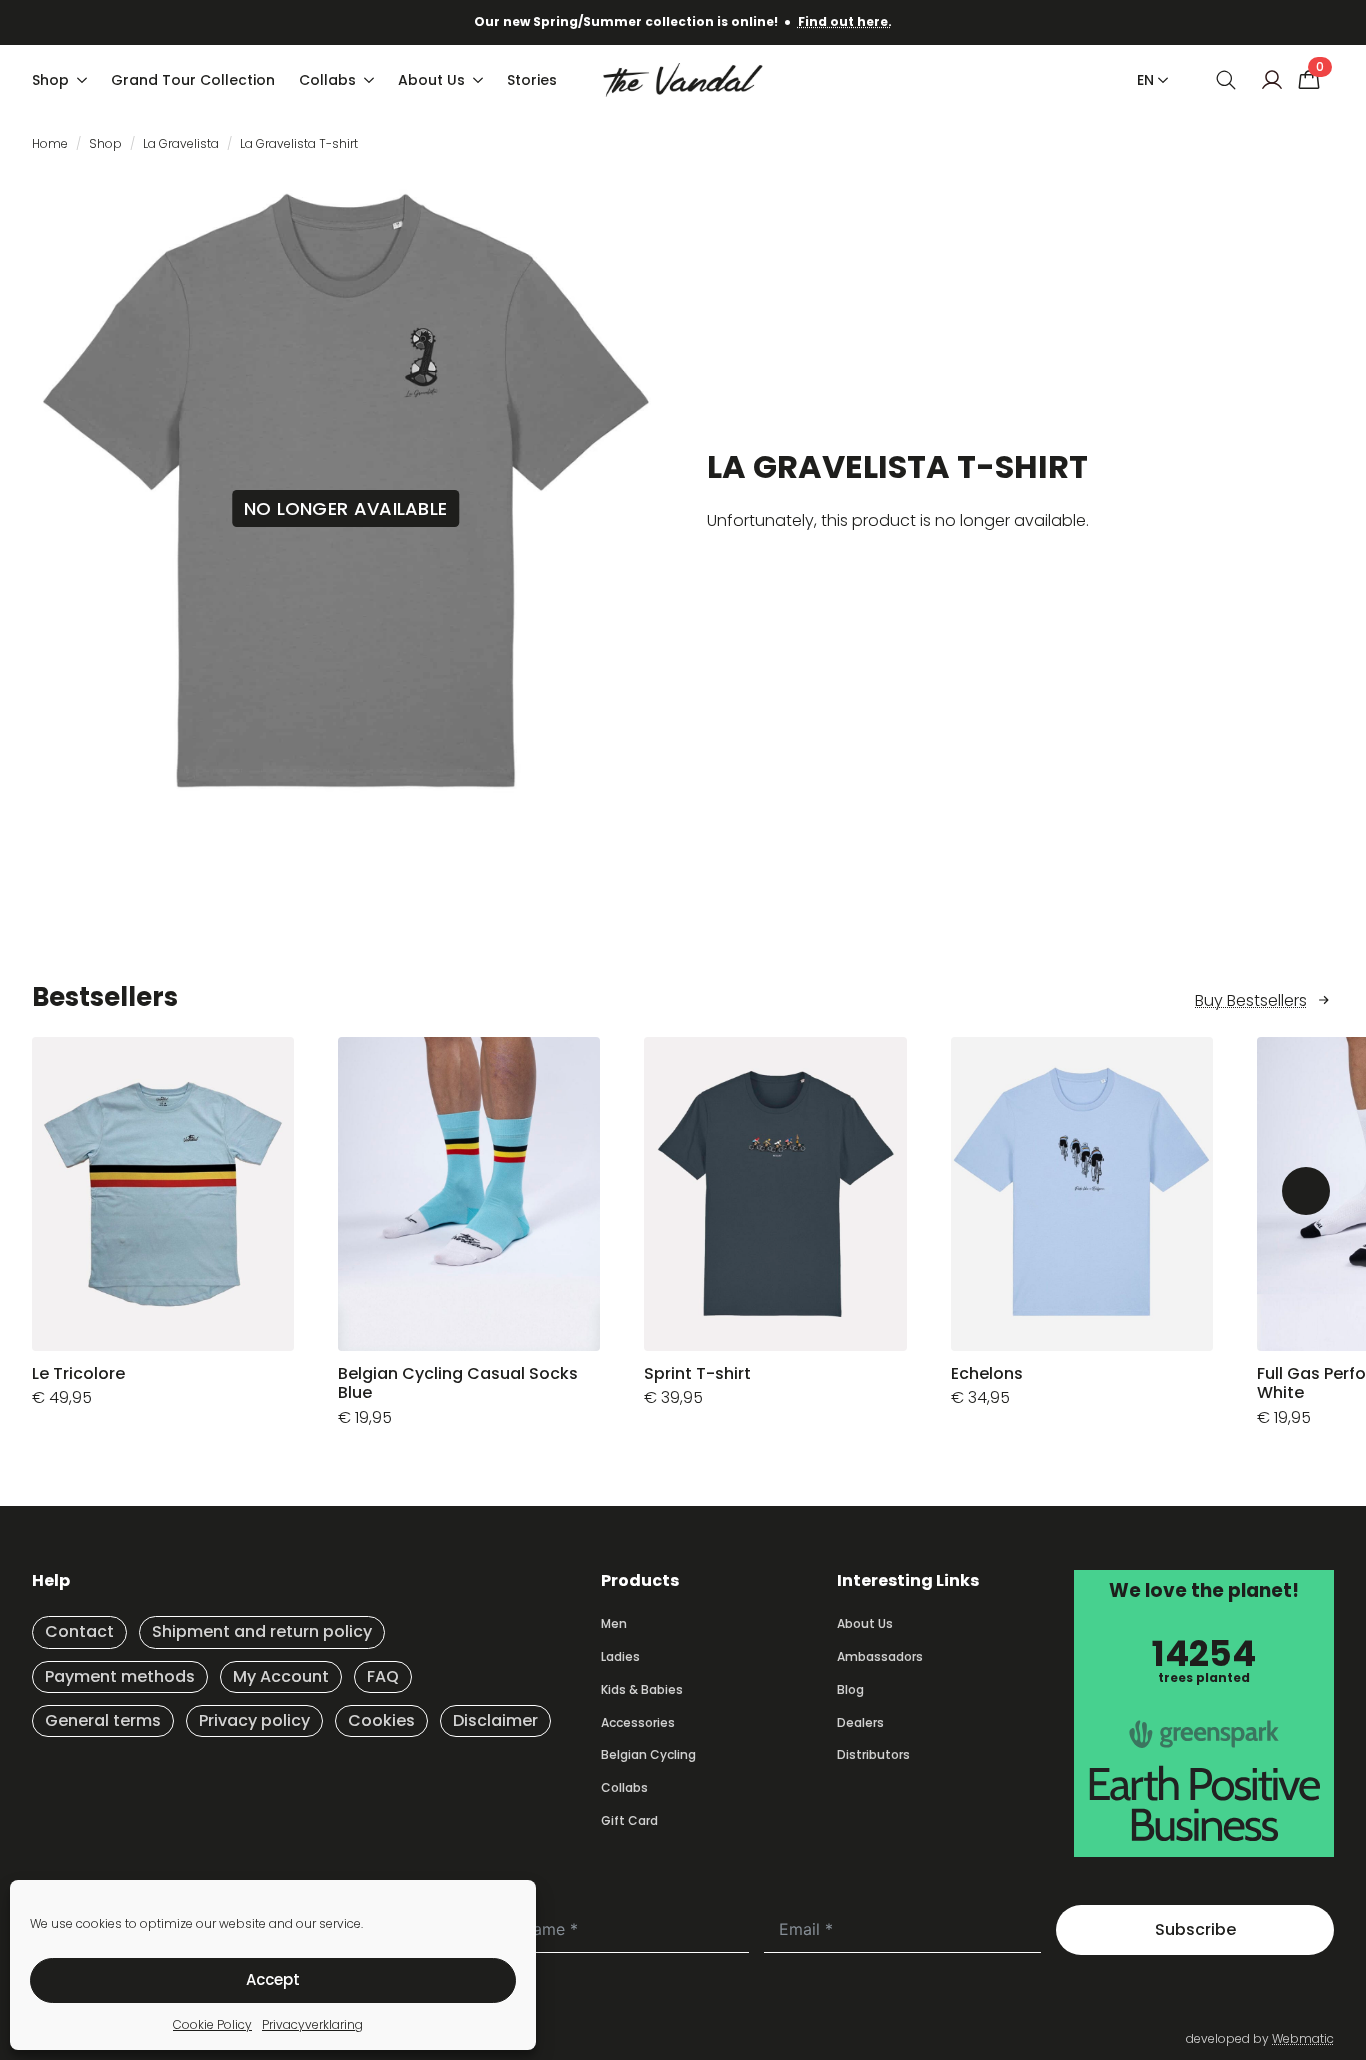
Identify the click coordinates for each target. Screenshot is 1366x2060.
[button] (1306, 1191)
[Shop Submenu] (84, 80)
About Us (431, 80)
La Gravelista (181, 143)
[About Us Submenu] (480, 80)
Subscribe (1195, 1929)
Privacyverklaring (312, 2024)
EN (1145, 80)
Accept (273, 1979)
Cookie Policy (212, 2024)
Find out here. (845, 21)
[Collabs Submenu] (371, 80)
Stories (532, 80)
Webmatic (1303, 2038)
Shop (50, 80)
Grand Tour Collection (193, 80)
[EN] (1159, 80)
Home (50, 143)
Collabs (327, 80)
